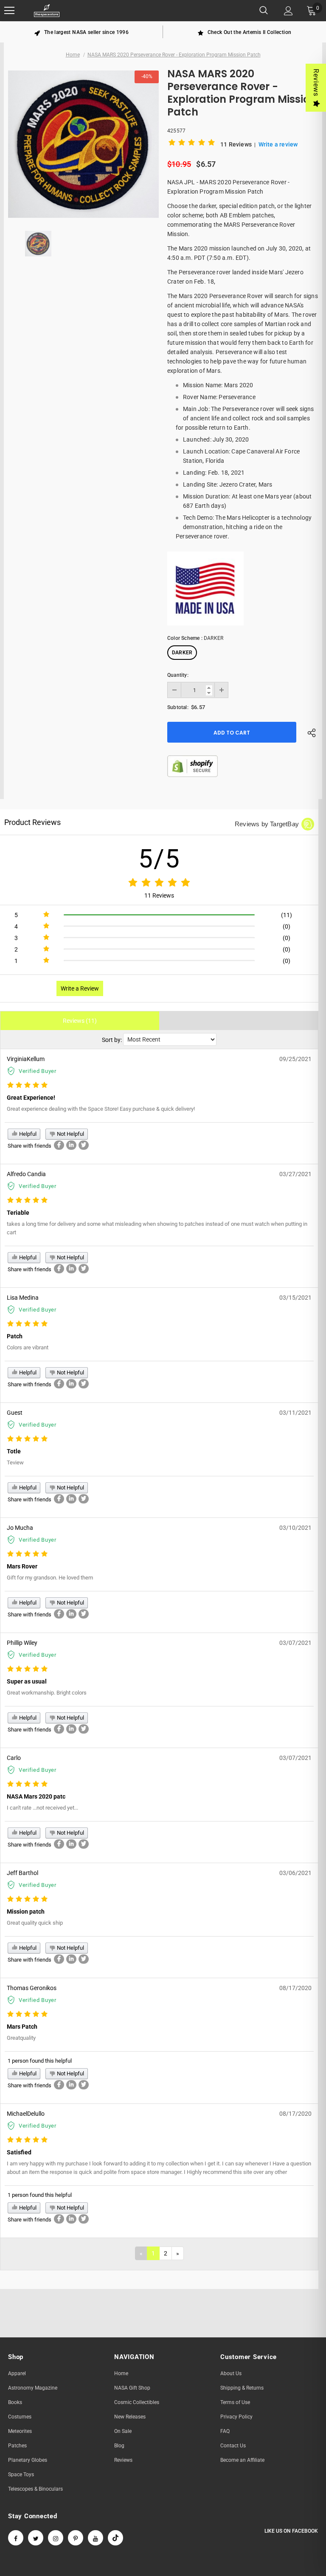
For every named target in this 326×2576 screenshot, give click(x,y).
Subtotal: (178, 707)
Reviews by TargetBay (267, 824)
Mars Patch (22, 2027)
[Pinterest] (76, 2538)
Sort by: (112, 1040)
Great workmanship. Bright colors (47, 1693)
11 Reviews (237, 144)
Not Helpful (70, 1134)
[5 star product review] (27, 1085)
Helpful (27, 1134)
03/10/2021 (295, 1528)
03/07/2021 (295, 1643)
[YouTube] (96, 2538)
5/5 (159, 859)
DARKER (182, 653)
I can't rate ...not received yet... (42, 1808)
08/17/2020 (295, 1988)
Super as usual (27, 1681)
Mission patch (26, 1912)
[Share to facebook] (59, 1145)
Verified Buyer (38, 1071)
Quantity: (178, 675)
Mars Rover (22, 1566)
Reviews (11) (80, 1021)
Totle (14, 1451)
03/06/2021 (295, 1873)
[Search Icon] (264, 11)
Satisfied (19, 2152)
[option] (81, 32)
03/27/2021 (295, 1174)
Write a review (278, 144)
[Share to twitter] (84, 1145)
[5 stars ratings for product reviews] (159, 883)
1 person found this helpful (40, 2061)
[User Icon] (288, 11)
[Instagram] (56, 2538)
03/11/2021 (295, 1413)
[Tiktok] (115, 2538)
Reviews (316, 83)
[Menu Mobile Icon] (9, 11)
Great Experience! (31, 1098)
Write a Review (80, 988)
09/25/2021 (295, 1059)
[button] (193, 144)
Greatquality (21, 2038)
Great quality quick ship (35, 1923)
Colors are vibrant (28, 1347)
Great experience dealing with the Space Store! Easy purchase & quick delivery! (101, 1109)
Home (73, 55)
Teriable (18, 1213)
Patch (15, 1336)
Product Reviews (32, 822)
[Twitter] (36, 2538)
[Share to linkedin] (71, 1145)
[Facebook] (16, 2538)
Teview (15, 1463)
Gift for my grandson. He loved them (50, 1578)
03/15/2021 (295, 1298)
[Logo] (47, 11)
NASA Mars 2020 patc (36, 1796)
